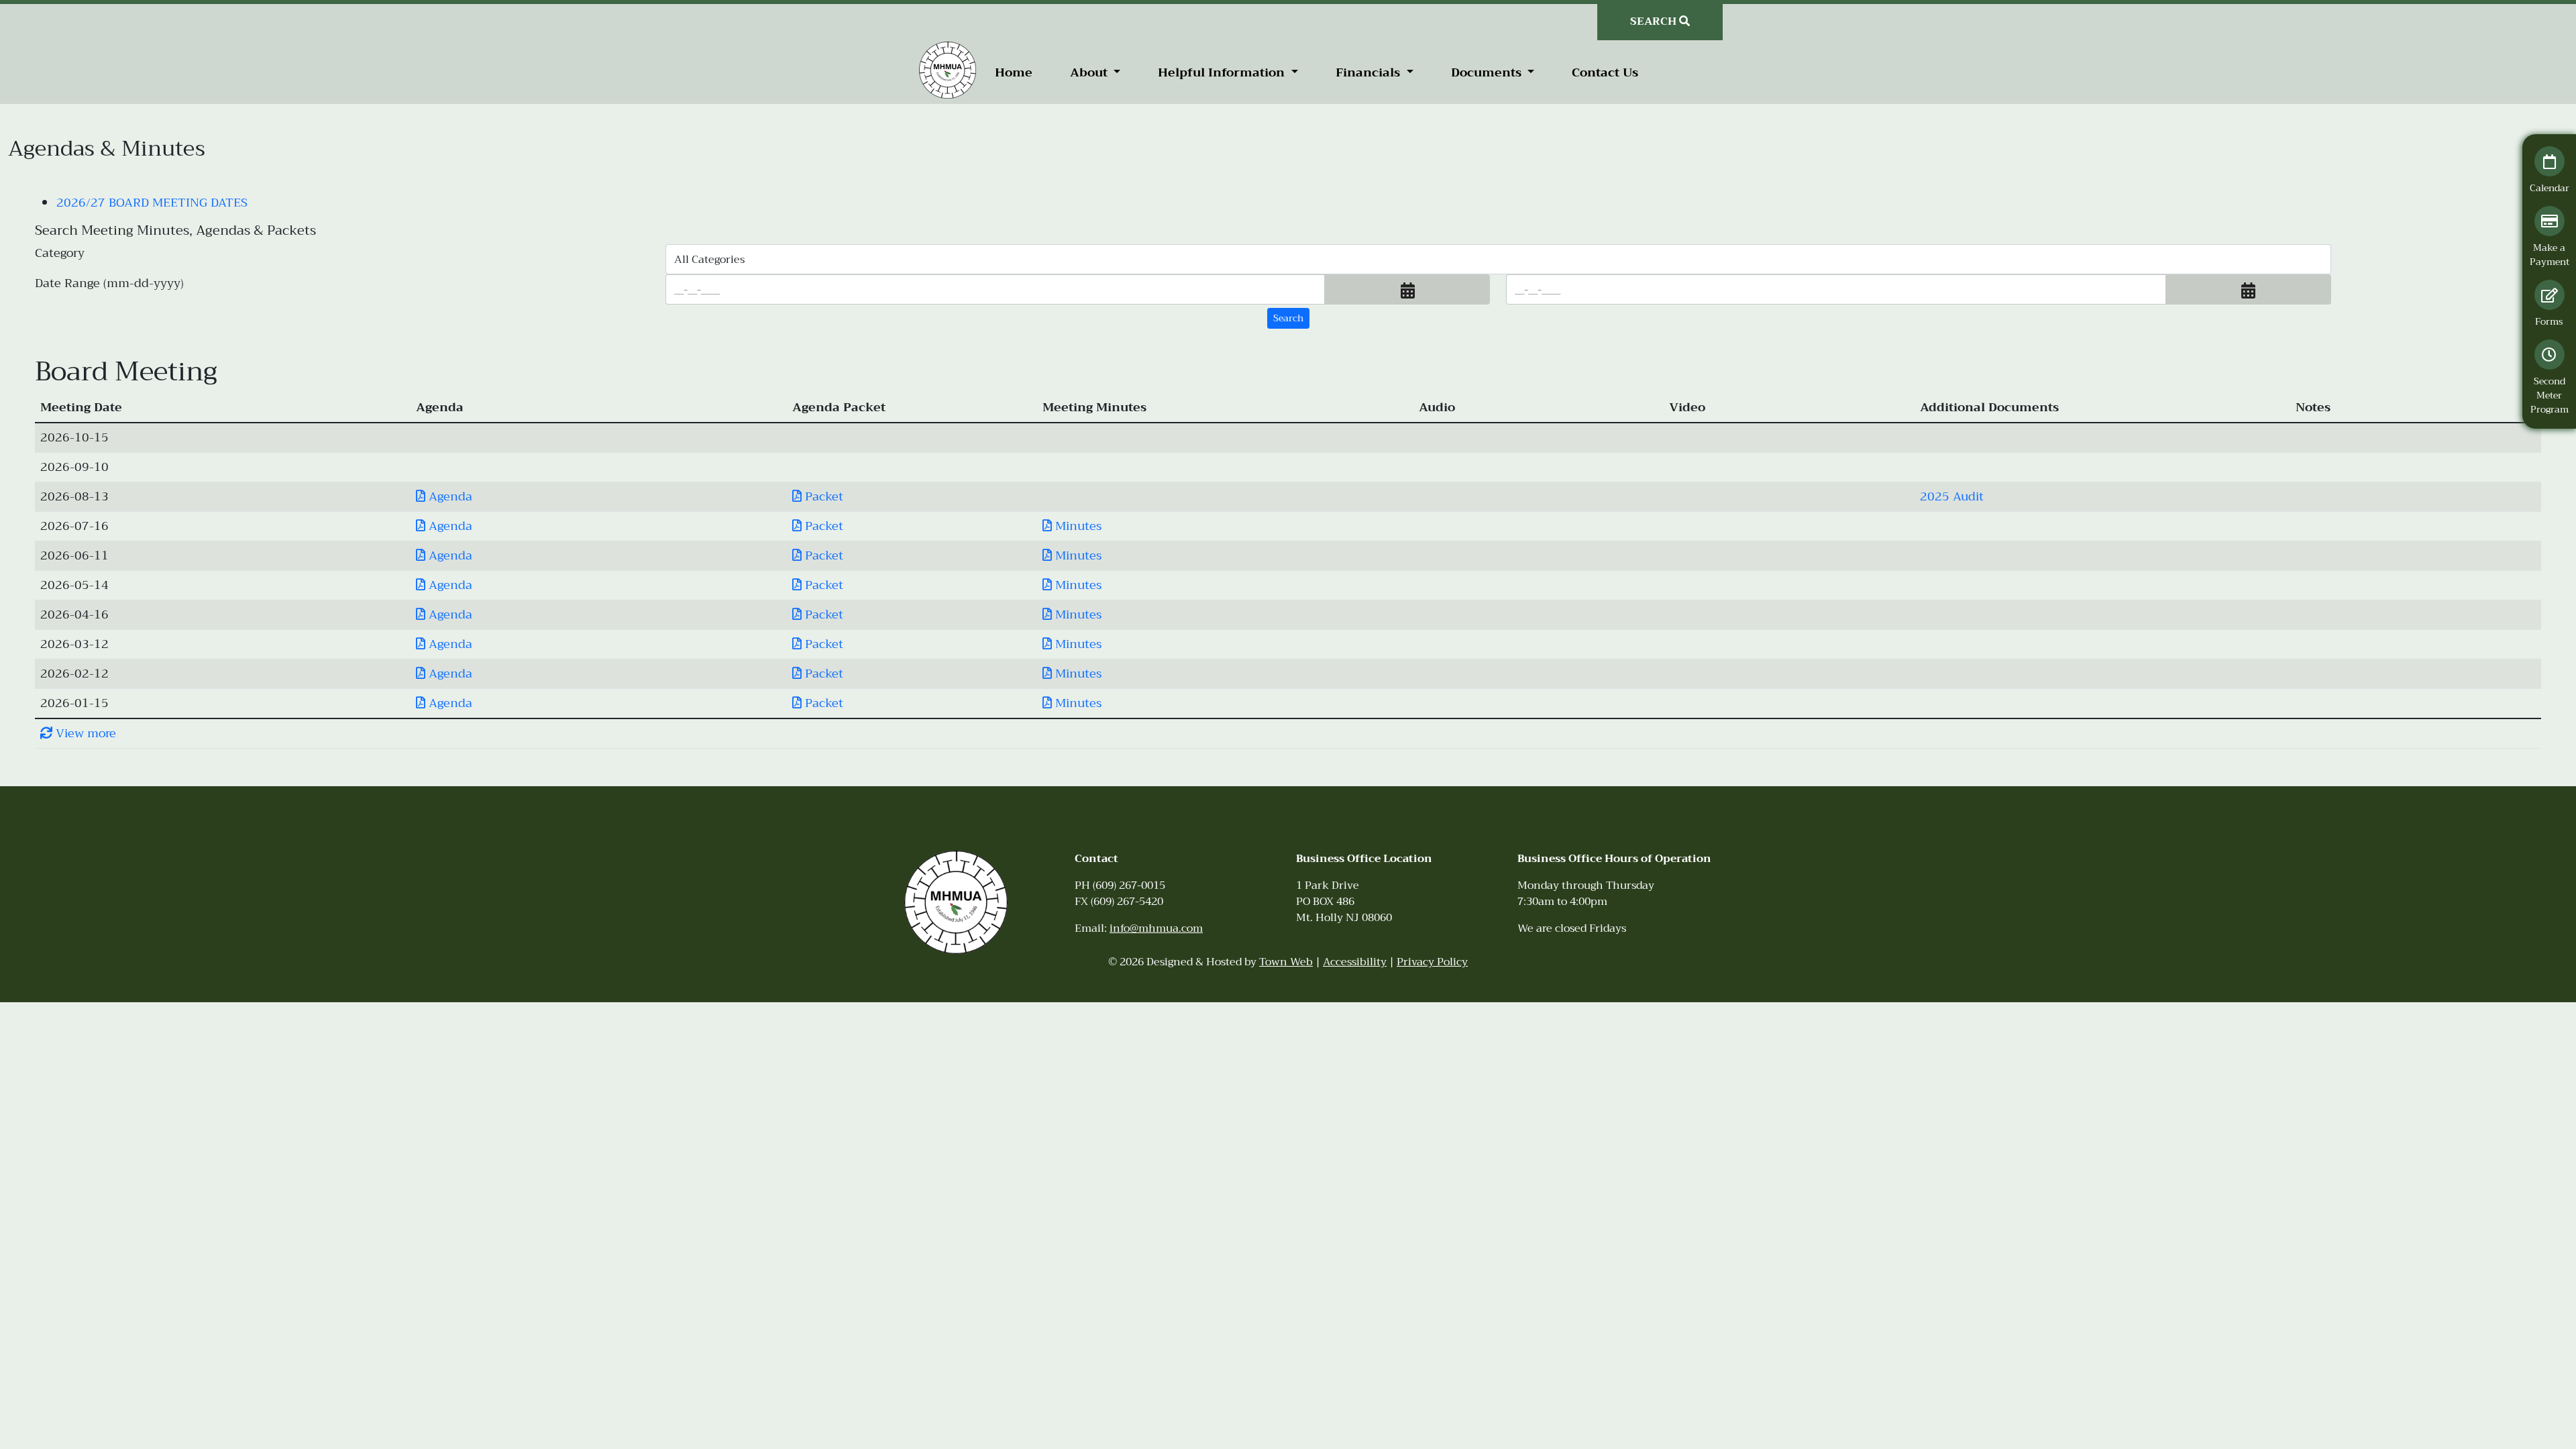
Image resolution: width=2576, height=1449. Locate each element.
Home (1014, 72)
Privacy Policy (1432, 962)
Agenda (449, 496)
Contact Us (1605, 72)
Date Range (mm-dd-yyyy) (109, 284)
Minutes (1077, 526)
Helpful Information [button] (1223, 72)
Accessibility (1355, 962)
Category (60, 254)
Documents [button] (1488, 72)
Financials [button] (1370, 72)
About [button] (1090, 72)
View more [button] (84, 733)
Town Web (1286, 962)
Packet (822, 496)
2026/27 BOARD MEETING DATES (152, 203)
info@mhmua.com (1156, 928)
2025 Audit (1952, 496)
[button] (1407, 289)
